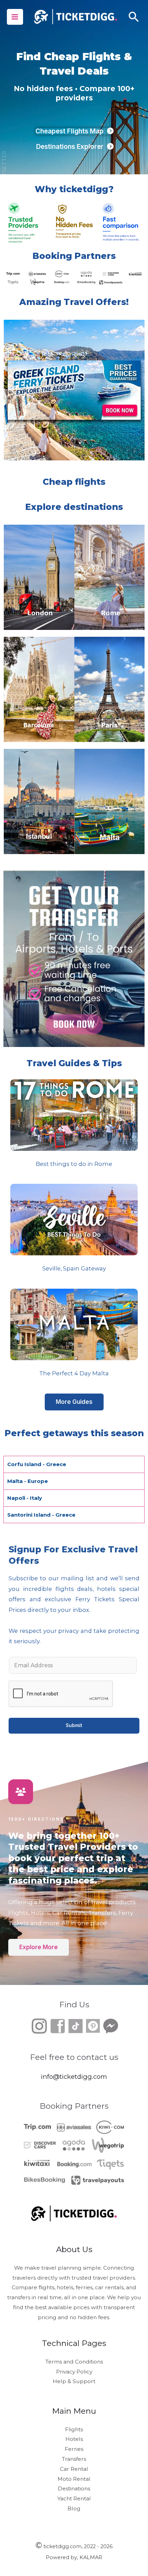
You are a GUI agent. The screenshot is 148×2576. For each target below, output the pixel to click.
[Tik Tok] (67, 2025)
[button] (134, 17)
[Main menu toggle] (15, 17)
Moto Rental (74, 2479)
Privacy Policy (74, 2372)
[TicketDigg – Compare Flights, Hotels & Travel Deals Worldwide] (75, 17)
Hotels (74, 2439)
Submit (74, 1725)
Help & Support (74, 2381)
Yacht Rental (74, 2498)
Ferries (74, 2449)
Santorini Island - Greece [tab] (41, 1515)
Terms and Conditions (74, 2362)
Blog (74, 2508)
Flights (74, 2429)
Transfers (74, 2459)
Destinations (74, 2488)
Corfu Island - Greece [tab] (37, 1464)
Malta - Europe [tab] (28, 1481)
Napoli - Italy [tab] (25, 1498)
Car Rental (74, 2469)
